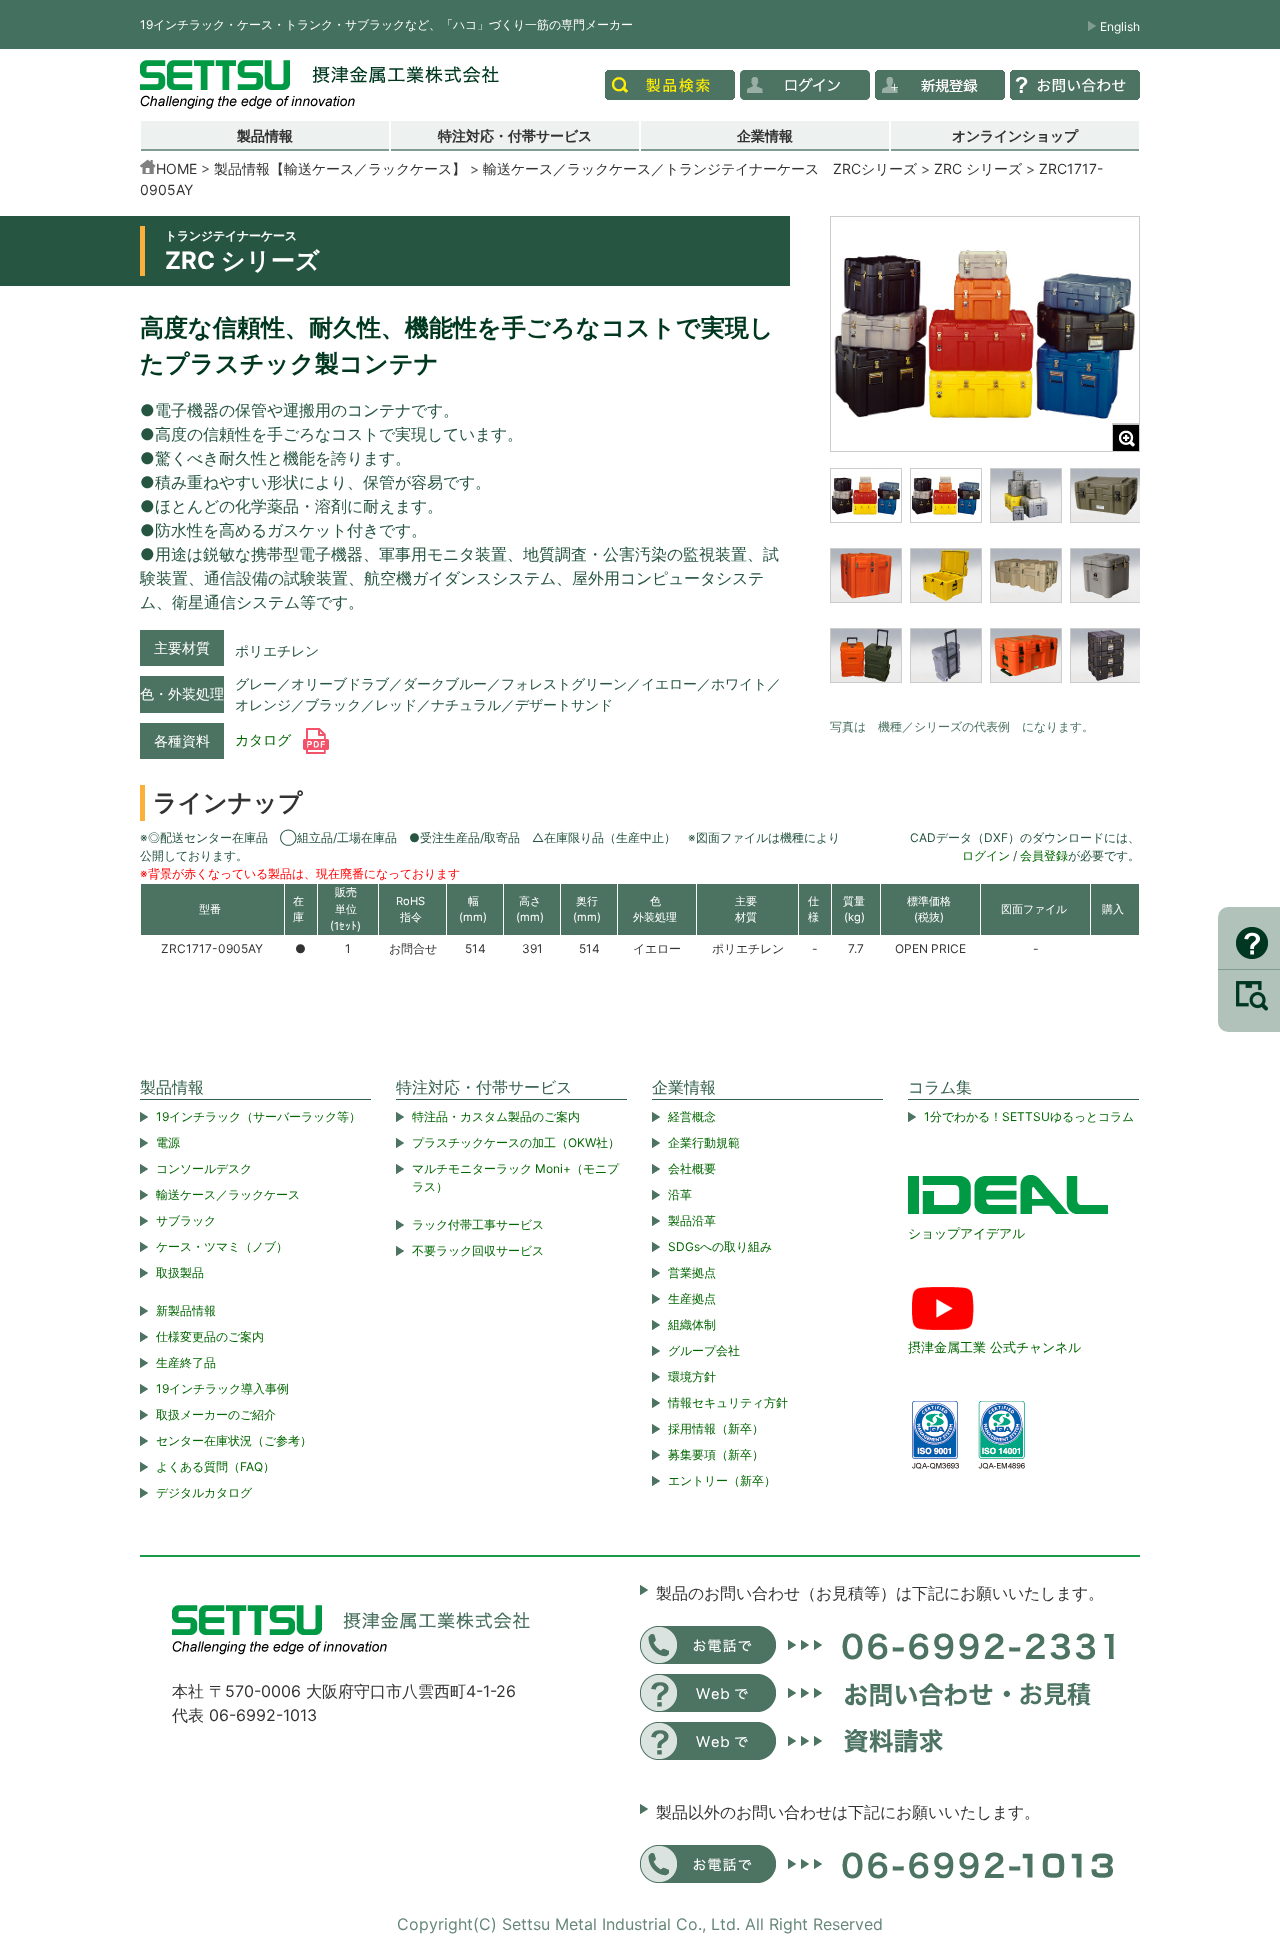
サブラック (186, 1220)
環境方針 (692, 1376)
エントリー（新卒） (722, 1480)
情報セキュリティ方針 (728, 1402)
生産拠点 (692, 1298)
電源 (168, 1142)
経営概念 (692, 1116)
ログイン (986, 855)
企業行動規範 (704, 1142)
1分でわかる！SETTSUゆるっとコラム (1029, 1116)
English (1120, 26)
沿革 (680, 1194)
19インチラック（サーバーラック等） (258, 1116)
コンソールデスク (204, 1168)
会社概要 (692, 1168)
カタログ (265, 740)
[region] (985, 588)
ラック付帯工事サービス (478, 1224)
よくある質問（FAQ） (215, 1466)
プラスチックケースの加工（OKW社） (516, 1142)
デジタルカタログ (204, 1492)
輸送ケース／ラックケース (228, 1194)
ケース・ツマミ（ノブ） (222, 1246)
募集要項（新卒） (716, 1454)
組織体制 (692, 1324)
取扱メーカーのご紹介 (216, 1414)
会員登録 (1044, 855)
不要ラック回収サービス (478, 1250)
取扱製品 (180, 1272)
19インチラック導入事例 (222, 1388)
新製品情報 (186, 1310)
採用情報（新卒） (716, 1428)
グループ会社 (704, 1350)
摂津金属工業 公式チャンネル (994, 1347)
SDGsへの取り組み (720, 1246)
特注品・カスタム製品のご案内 (496, 1116)
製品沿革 (692, 1220)
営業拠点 (692, 1272)
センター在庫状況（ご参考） (234, 1440)
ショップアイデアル (966, 1233)
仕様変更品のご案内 (210, 1336)
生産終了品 (186, 1362)
